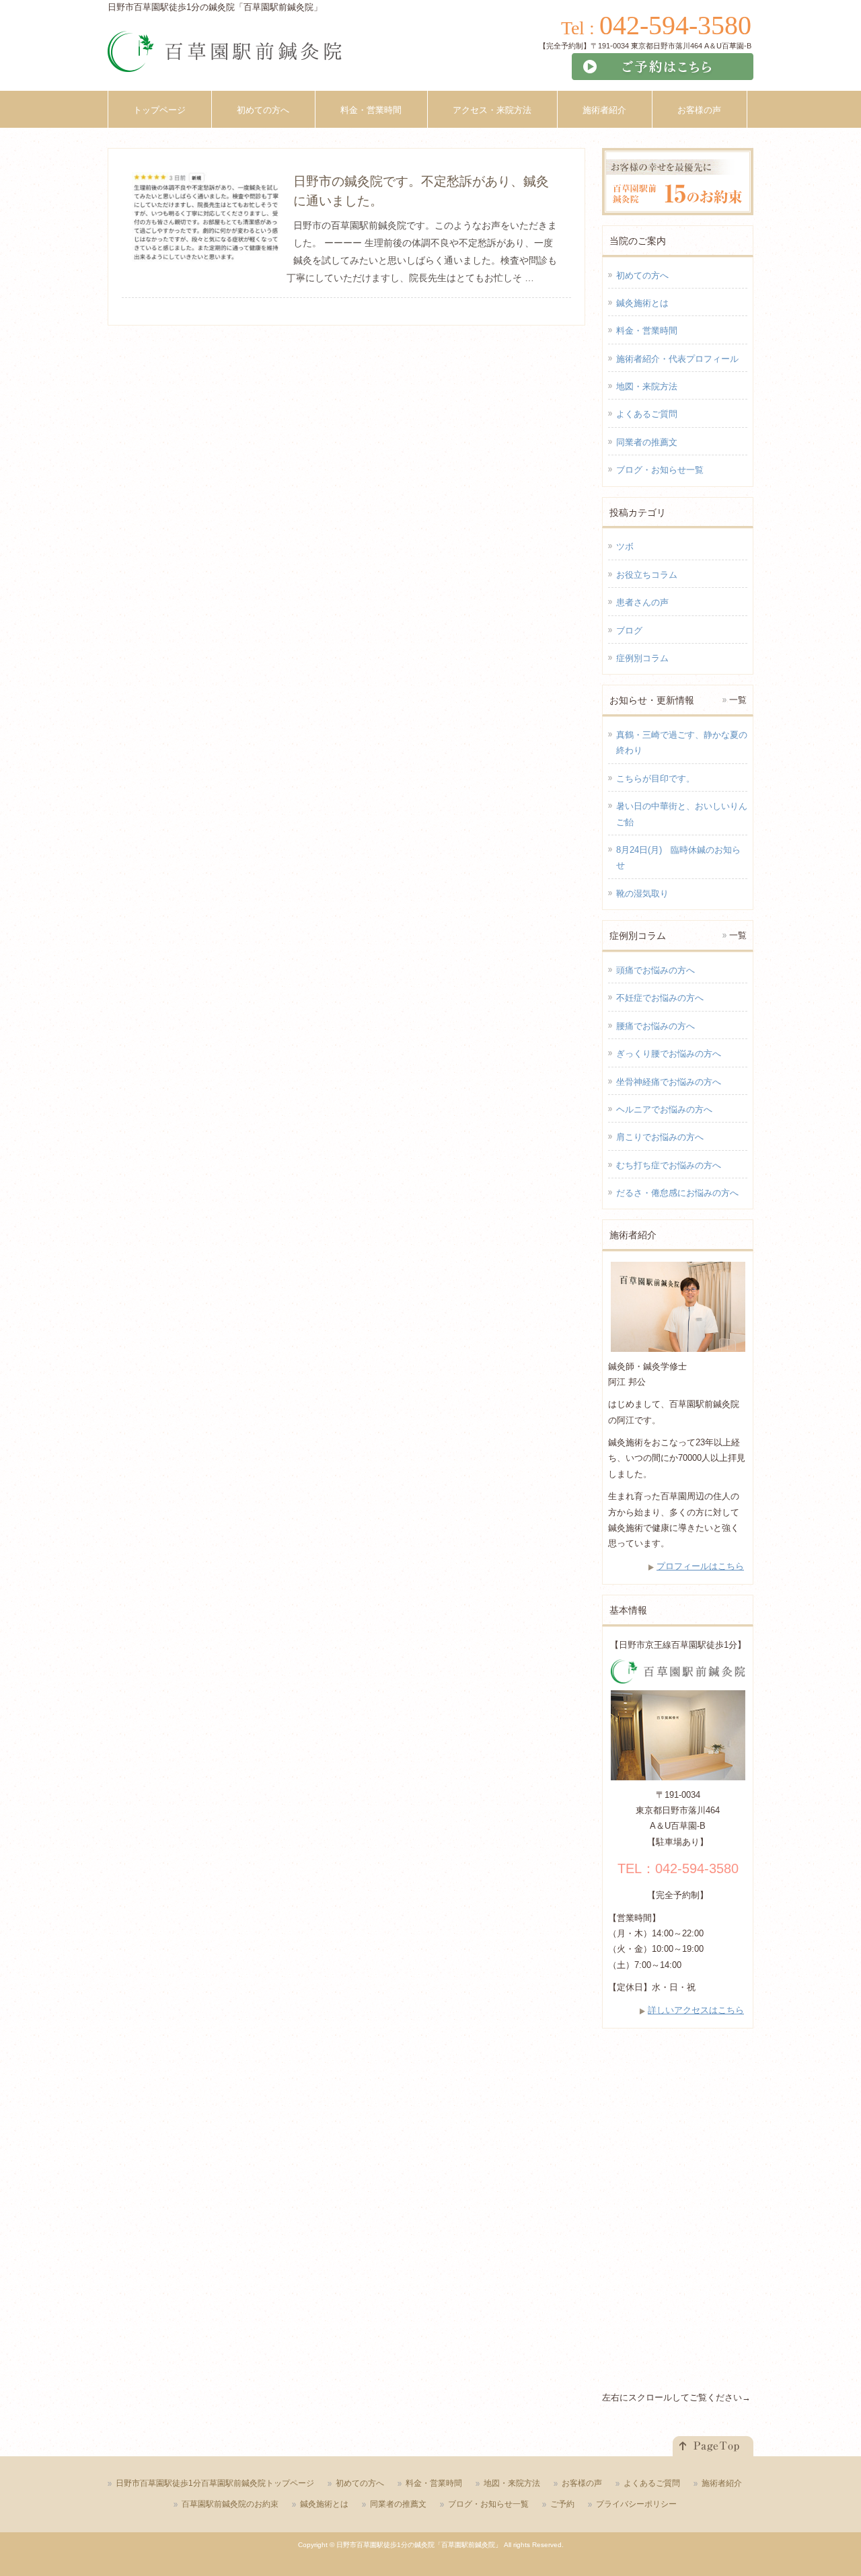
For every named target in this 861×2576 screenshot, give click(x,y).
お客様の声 (582, 2483)
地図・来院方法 (647, 386)
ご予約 (562, 2504)
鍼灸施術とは (642, 303)
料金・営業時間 (647, 331)
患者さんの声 (642, 602)
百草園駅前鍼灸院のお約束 (230, 2504)
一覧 (738, 700)
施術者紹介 (722, 2483)
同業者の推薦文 (647, 442)
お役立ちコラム (647, 575)
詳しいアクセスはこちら (696, 2010)
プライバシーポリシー (636, 2504)
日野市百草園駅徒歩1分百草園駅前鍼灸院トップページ (215, 2483)
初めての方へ (642, 275)
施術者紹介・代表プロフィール (677, 359)
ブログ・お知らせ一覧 (660, 470)
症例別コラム (642, 658)
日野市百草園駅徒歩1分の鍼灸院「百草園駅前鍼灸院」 (419, 2545)
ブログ (629, 631)
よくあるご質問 (647, 414)
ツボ (625, 546)
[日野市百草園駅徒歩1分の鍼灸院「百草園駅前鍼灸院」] (225, 56)
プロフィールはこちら (700, 1566)
